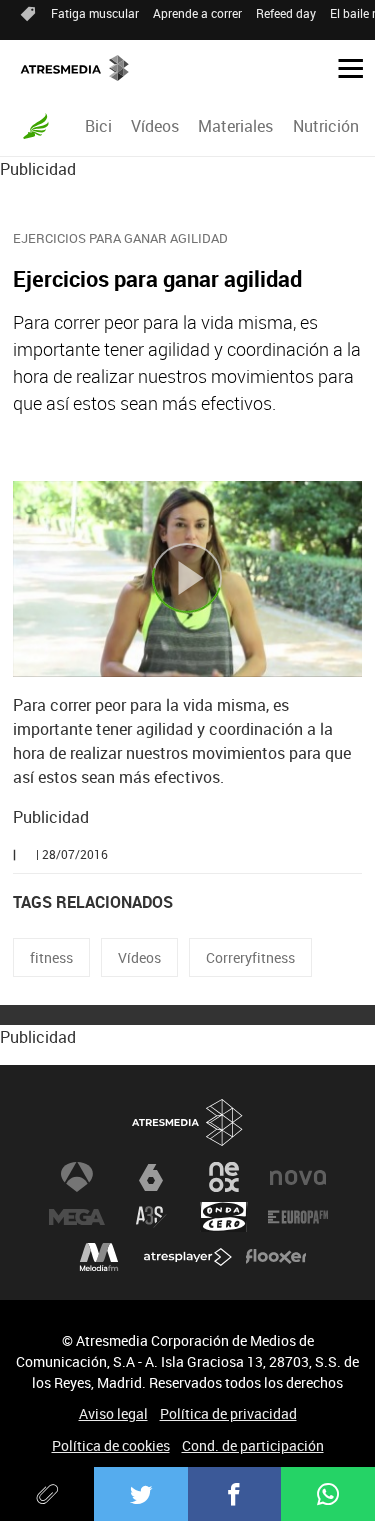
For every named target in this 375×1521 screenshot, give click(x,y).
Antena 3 (77, 1177)
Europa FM (298, 1217)
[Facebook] (235, 1494)
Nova (298, 1177)
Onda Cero (224, 1217)
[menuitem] (98, 126)
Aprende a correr (197, 13)
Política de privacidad (228, 1413)
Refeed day (286, 13)
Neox (224, 1177)
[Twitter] (141, 1494)
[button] (343, 67)
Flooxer (276, 1257)
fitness (51, 957)
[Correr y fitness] (36, 126)
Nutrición (326, 126)
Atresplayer (188, 1257)
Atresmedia (188, 1122)
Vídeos (155, 126)
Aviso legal (113, 1413)
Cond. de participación (253, 1445)
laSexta (151, 1177)
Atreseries (151, 1217)
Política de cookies (111, 1445)
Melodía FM (99, 1257)
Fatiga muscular (95, 13)
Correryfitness (250, 957)
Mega (77, 1217)
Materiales (235, 126)
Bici (98, 126)
